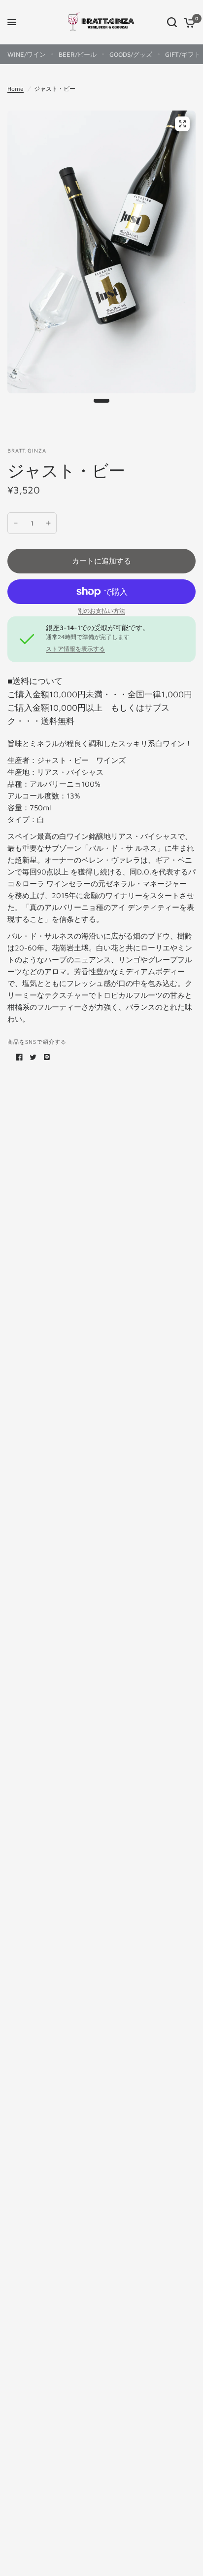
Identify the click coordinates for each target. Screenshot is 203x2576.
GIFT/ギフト (183, 54)
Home (16, 89)
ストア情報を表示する (75, 649)
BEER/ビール (78, 54)
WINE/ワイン (27, 54)
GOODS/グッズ (131, 54)
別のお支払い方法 (101, 611)
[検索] (172, 22)
